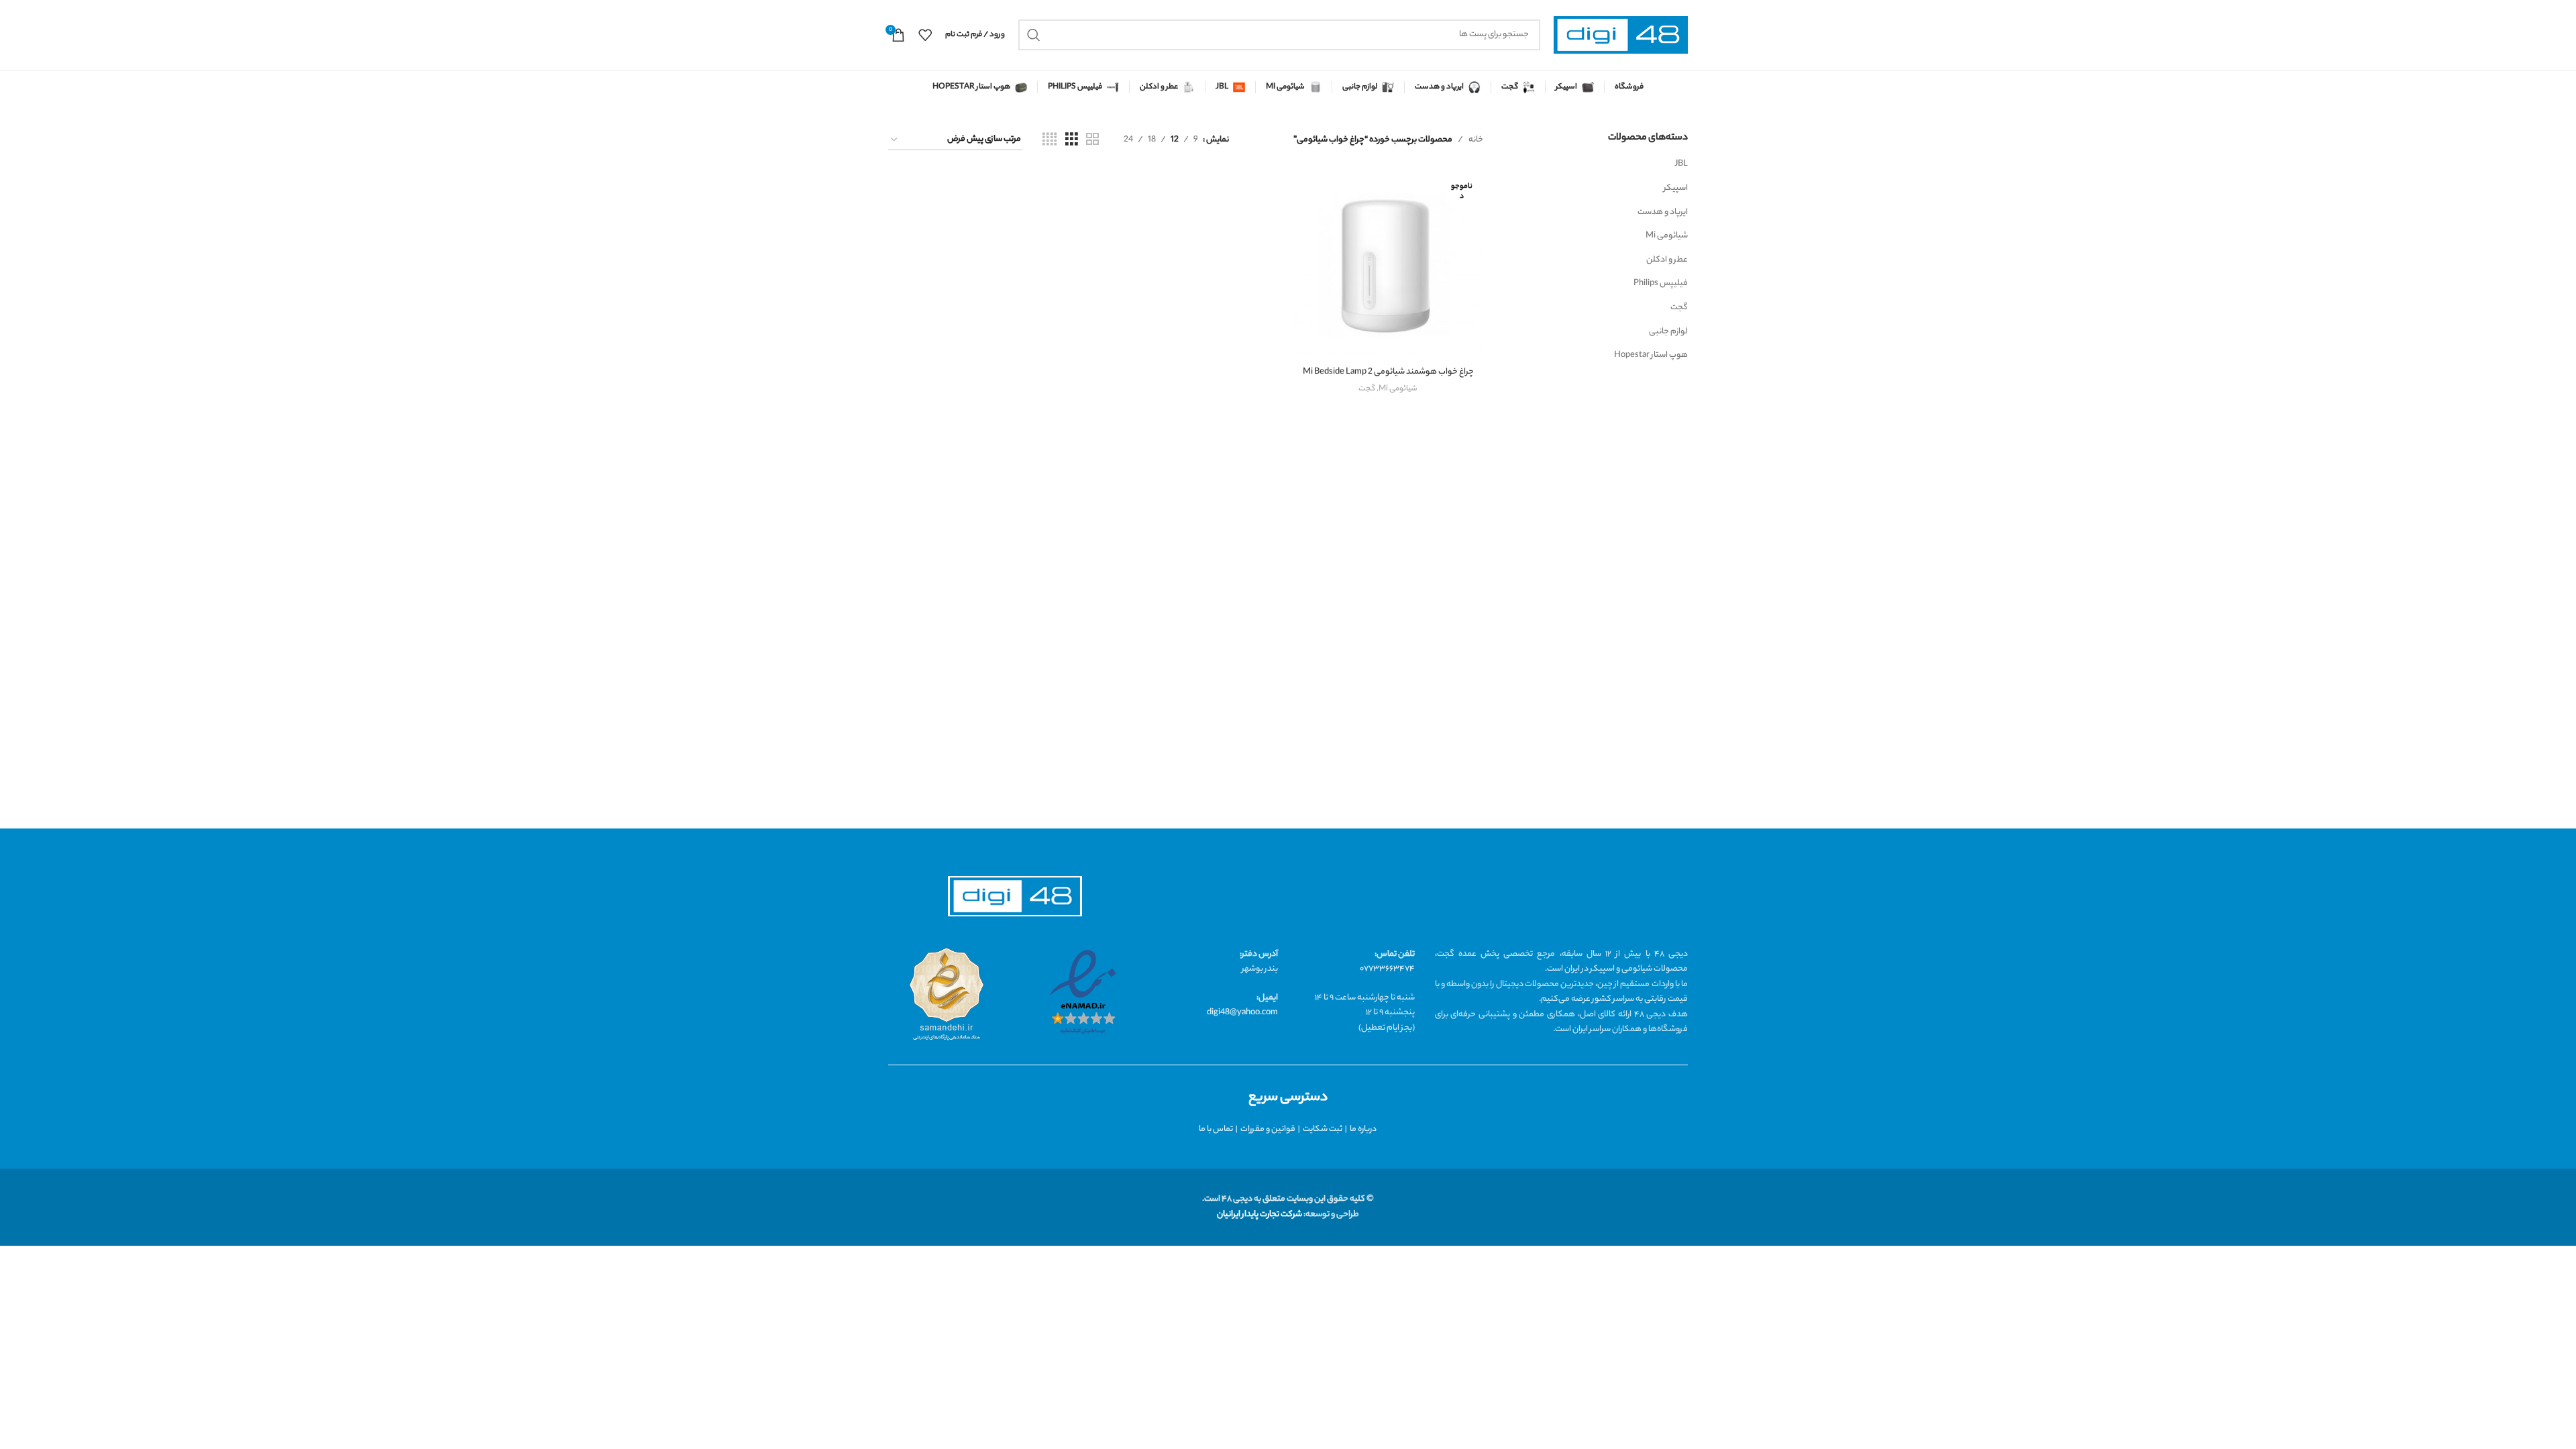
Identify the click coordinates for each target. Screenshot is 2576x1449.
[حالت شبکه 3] (1072, 140)
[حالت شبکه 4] (1050, 140)
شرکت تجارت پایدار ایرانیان (1259, 1215)
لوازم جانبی (1668, 332)
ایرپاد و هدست (1663, 212)
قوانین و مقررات (1268, 1129)
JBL (1681, 164)
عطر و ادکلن (1667, 260)
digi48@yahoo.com (1242, 1013)
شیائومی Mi (1667, 236)
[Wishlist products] (925, 35)
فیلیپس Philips (1661, 283)
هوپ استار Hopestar (1651, 355)
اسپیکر (1676, 188)
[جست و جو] (1034, 35)
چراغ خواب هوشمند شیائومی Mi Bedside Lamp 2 (1388, 372)
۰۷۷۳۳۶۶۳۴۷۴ (1387, 969)
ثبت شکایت (1323, 1129)
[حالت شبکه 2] (1092, 140)
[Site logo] (1621, 35)
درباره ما (1363, 1129)
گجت (1679, 308)
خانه (1476, 140)
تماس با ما (1216, 1129)
